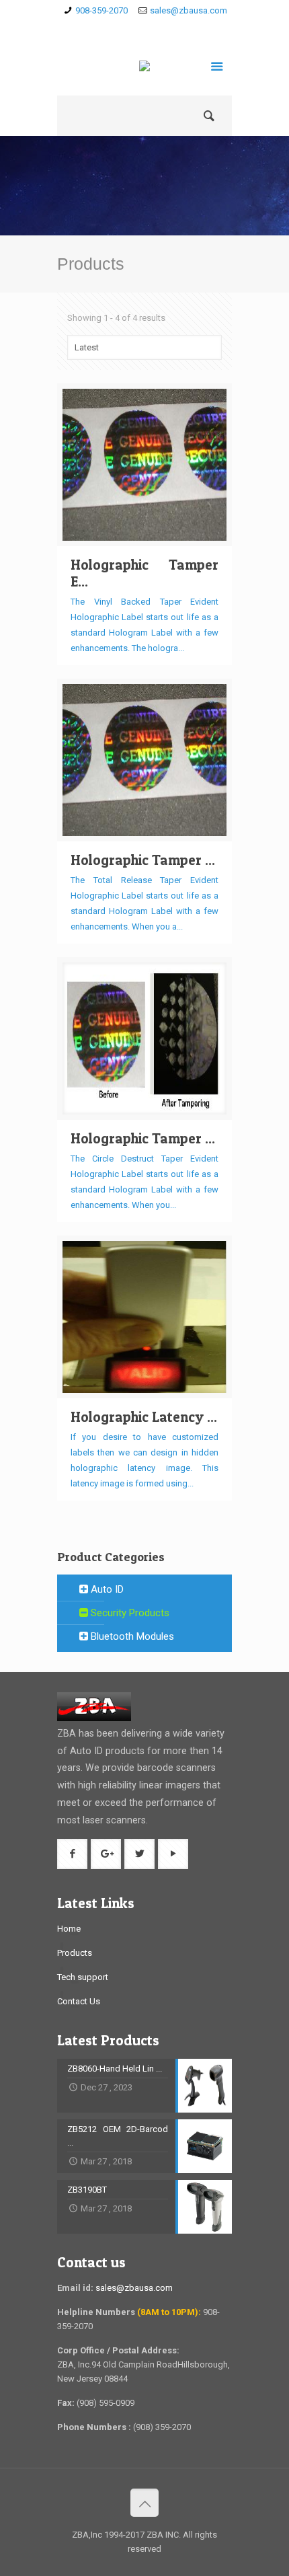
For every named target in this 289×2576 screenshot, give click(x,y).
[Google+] (145, 28)
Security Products (129, 1613)
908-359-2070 (101, 10)
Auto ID (106, 1589)
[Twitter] (164, 28)
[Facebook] (125, 28)
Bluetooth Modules (131, 1636)
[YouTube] (184, 28)
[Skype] (106, 28)
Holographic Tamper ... (143, 860)
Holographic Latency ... (144, 1417)
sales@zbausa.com (189, 10)
